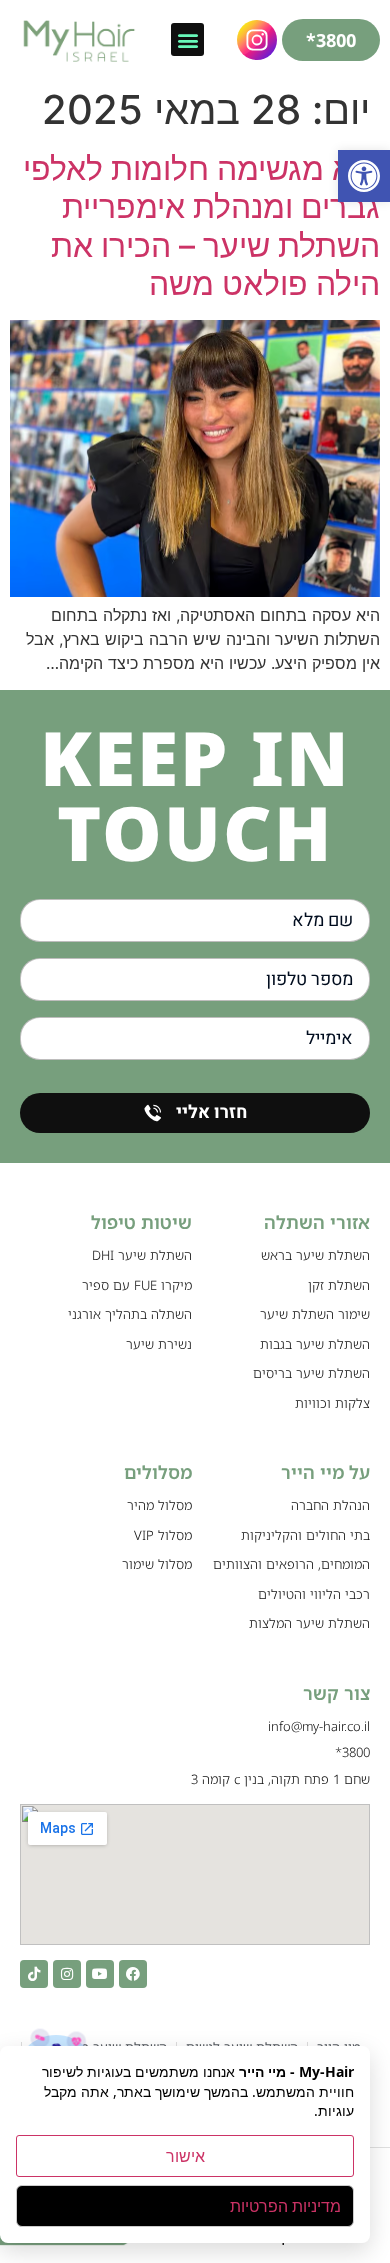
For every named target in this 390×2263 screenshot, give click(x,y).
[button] (364, 176)
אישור (185, 2156)
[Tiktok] (34, 1974)
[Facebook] (133, 1974)
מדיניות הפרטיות (285, 2206)
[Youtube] (100, 1974)
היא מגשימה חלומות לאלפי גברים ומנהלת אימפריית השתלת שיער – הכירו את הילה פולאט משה (201, 226)
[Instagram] (67, 1974)
